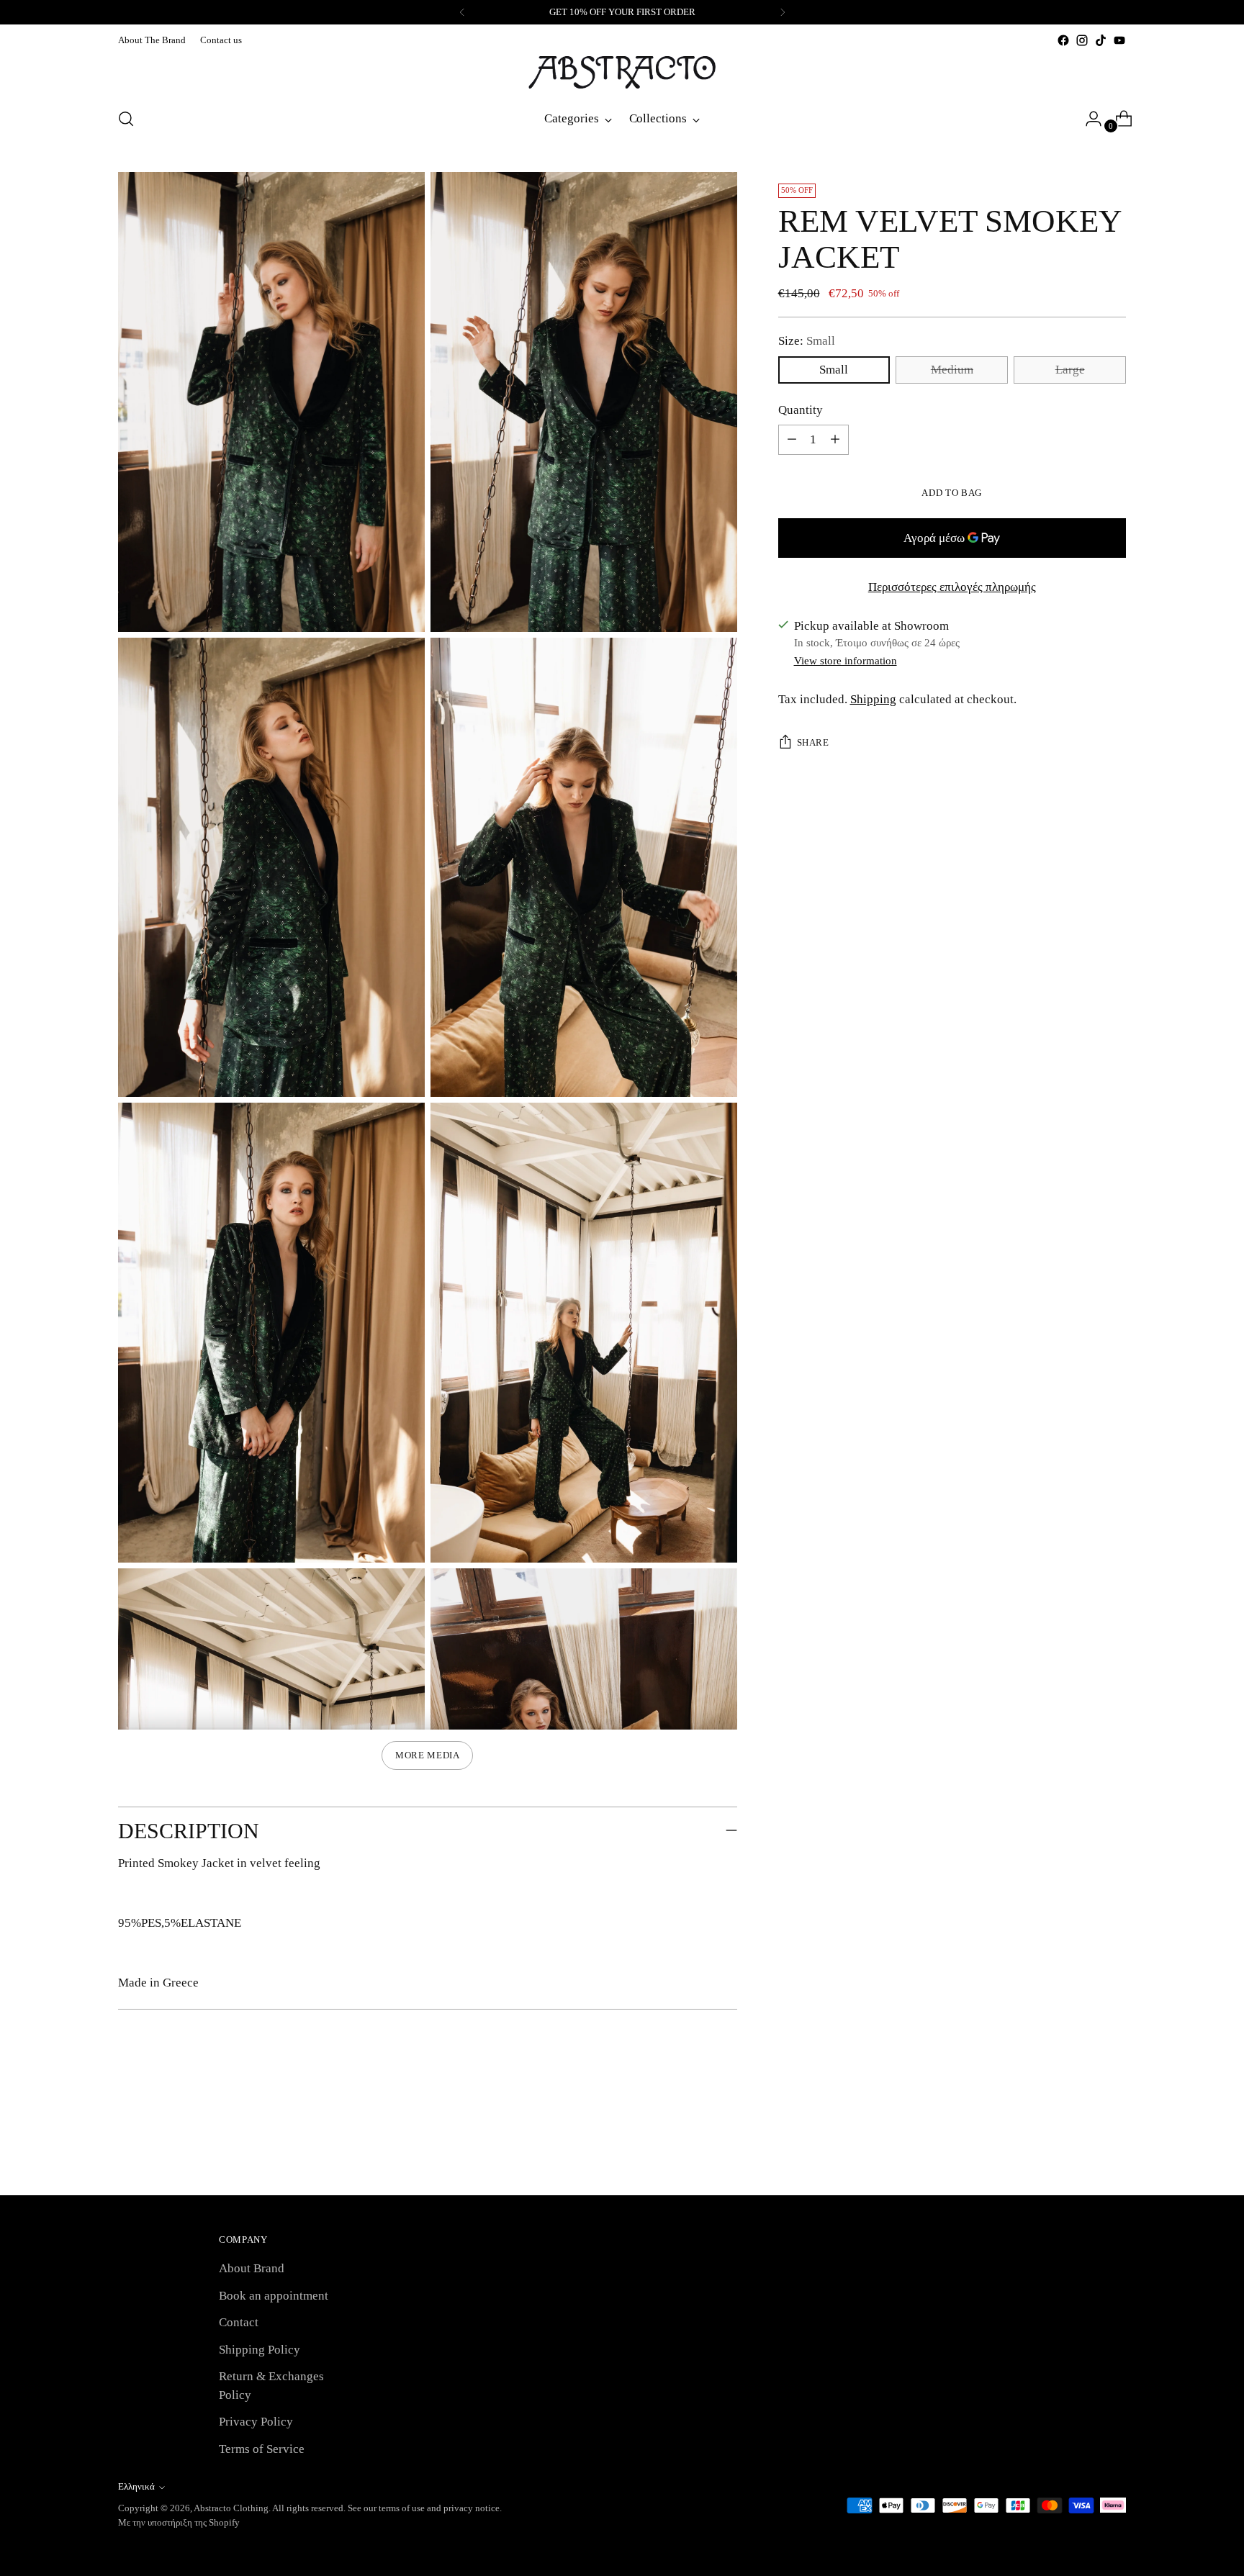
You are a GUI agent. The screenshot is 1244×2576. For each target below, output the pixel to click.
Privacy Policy (256, 2422)
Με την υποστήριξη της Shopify (179, 2522)
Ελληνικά (136, 2486)
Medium (952, 370)
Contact (239, 2322)
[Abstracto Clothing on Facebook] (1063, 40)
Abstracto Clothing (231, 2508)
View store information (846, 661)
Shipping (873, 699)
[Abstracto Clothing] (622, 72)
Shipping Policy (260, 2350)
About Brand (252, 2268)
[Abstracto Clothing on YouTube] (1119, 40)
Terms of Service (262, 2449)
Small (834, 370)
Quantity (801, 410)
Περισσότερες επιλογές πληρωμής (952, 587)
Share (813, 742)
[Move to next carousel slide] (1114, 2146)
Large (1070, 370)
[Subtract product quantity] (835, 440)
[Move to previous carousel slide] (1081, 2146)
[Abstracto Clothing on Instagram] (1082, 40)
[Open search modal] (126, 119)
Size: (807, 341)
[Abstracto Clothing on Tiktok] (1101, 40)
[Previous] (462, 12)
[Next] (783, 12)
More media (428, 1755)
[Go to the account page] (1088, 119)
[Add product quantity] (792, 440)
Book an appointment (274, 2296)
